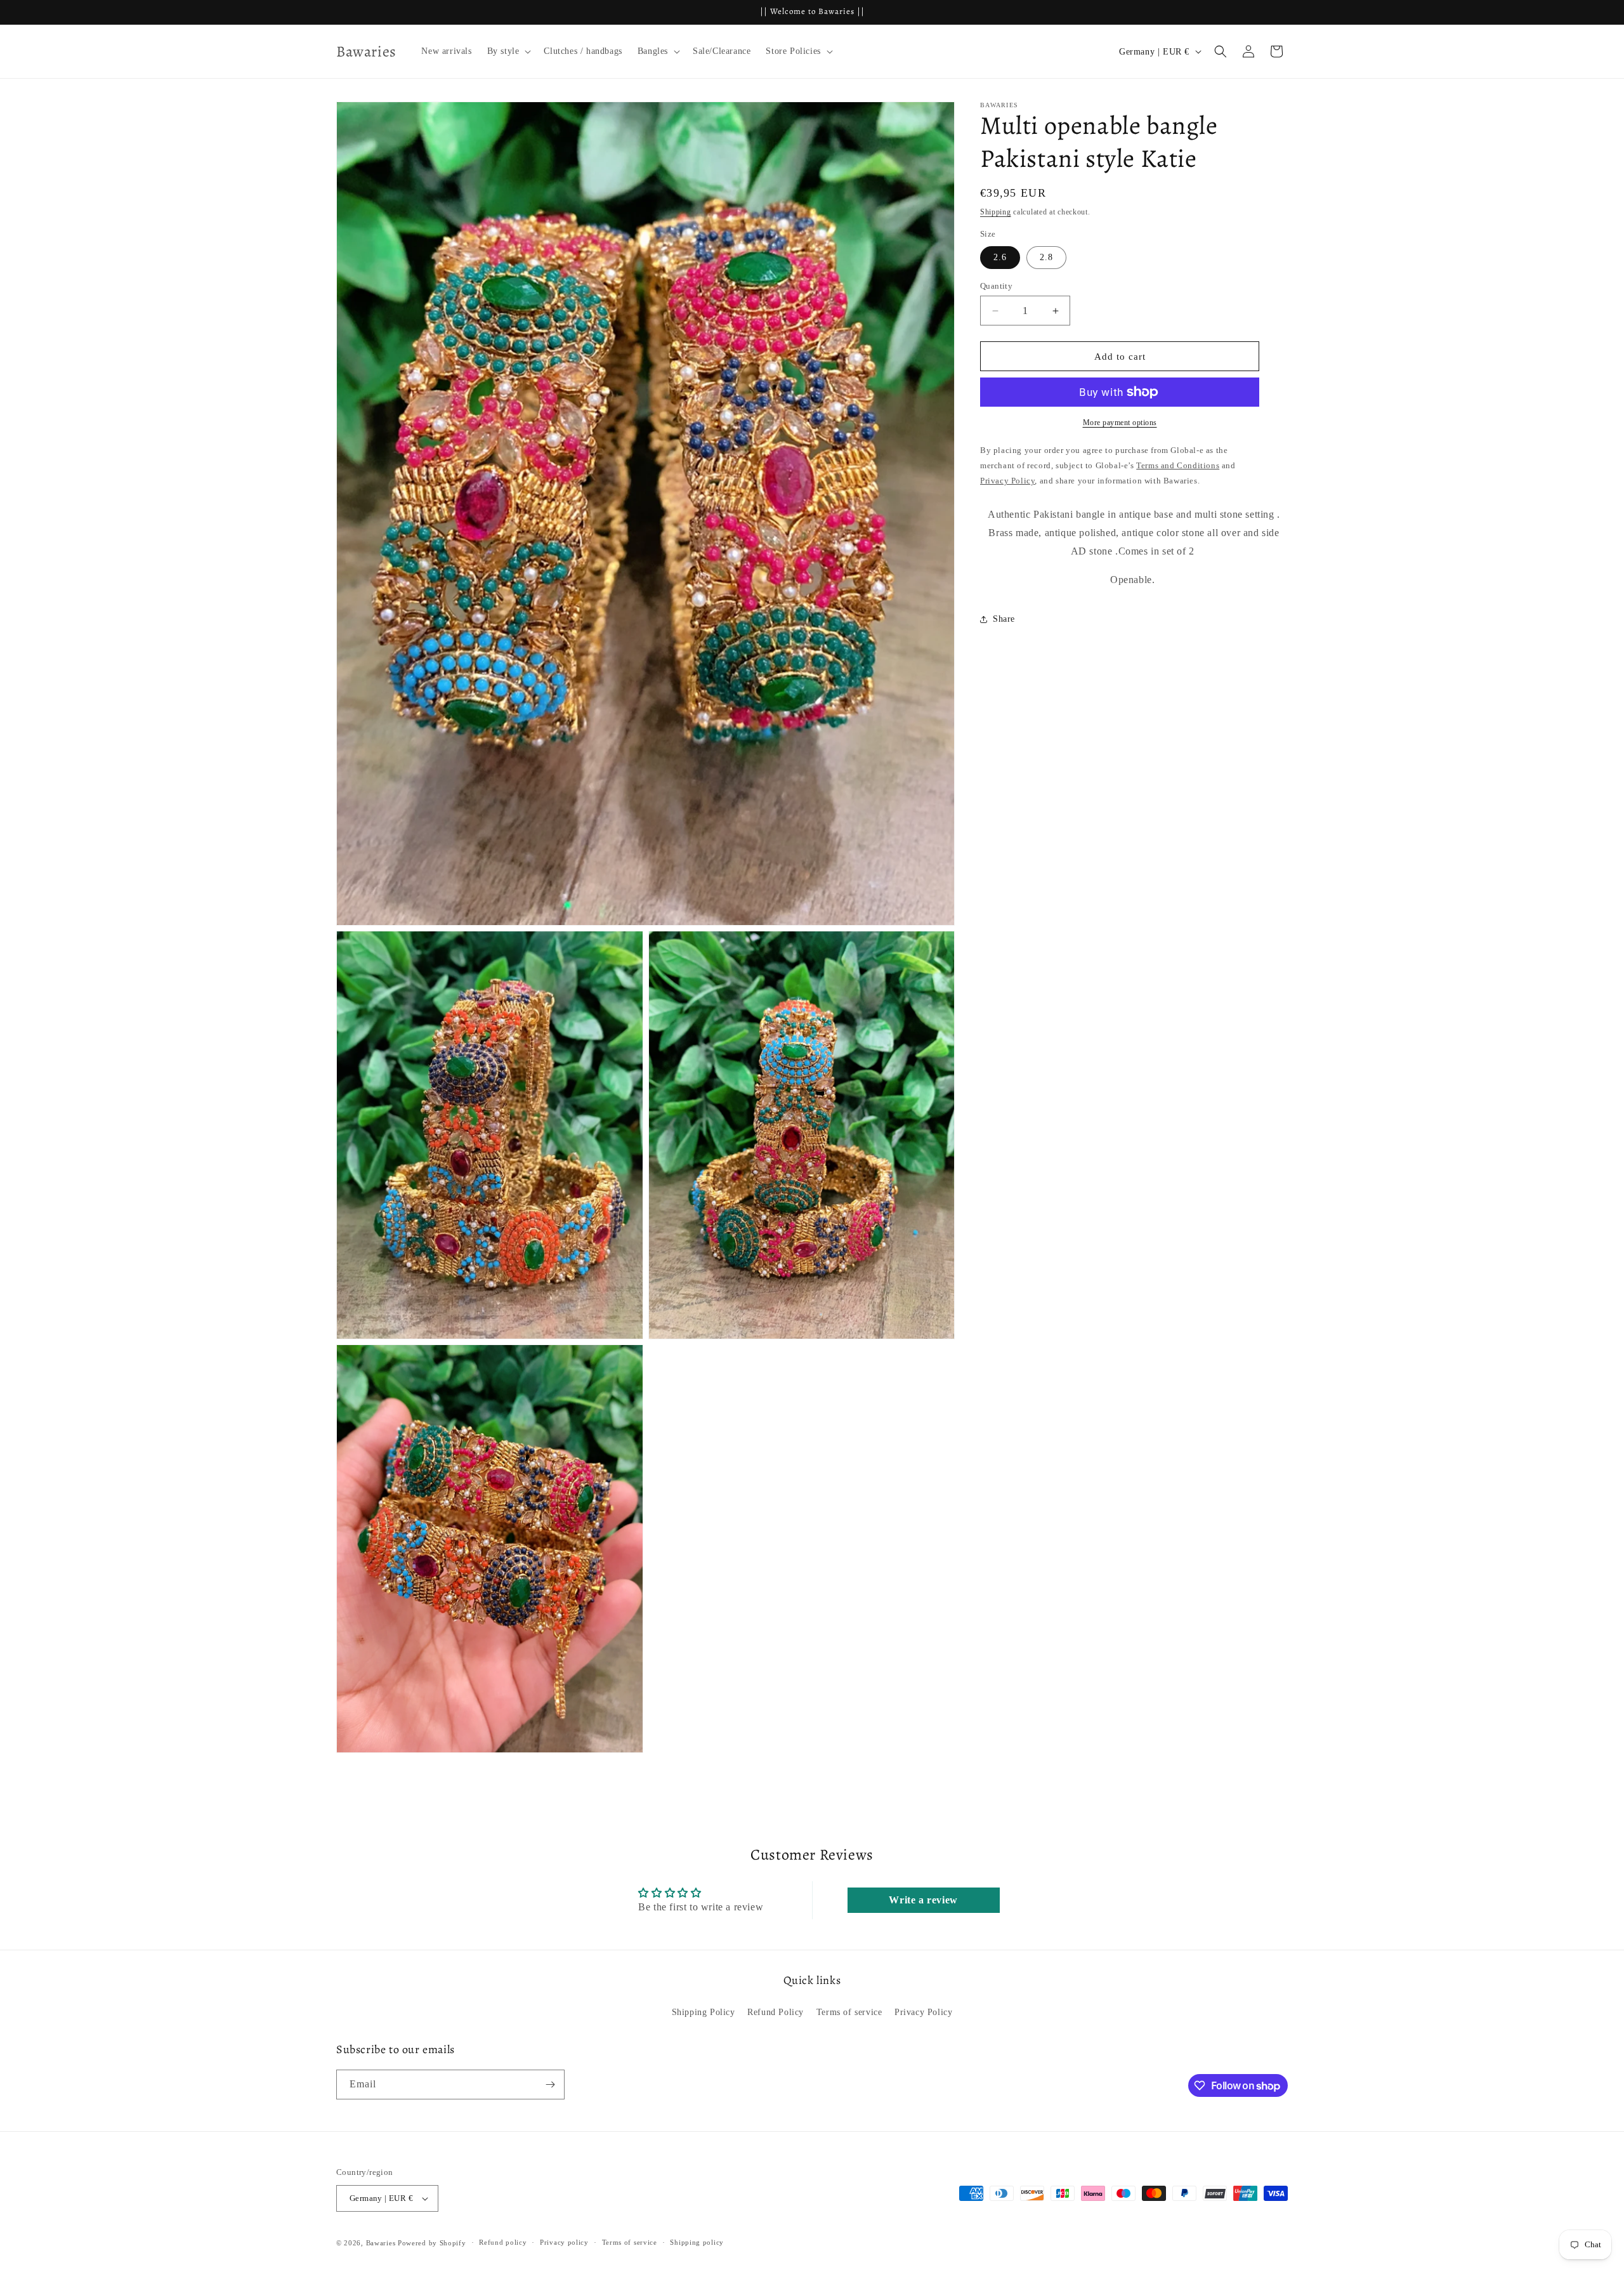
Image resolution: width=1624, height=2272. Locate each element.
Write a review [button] (923, 1900)
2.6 (1000, 257)
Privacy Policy (923, 2012)
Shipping (996, 212)
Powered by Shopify (432, 2243)
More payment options (1120, 423)
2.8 (1046, 257)
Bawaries (381, 2243)
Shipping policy (697, 2242)
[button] (508, 51)
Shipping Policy (704, 2012)
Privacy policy (564, 2242)
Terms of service (849, 2012)
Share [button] (1004, 619)
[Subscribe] (550, 2085)
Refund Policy (776, 2012)
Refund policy (503, 2242)
